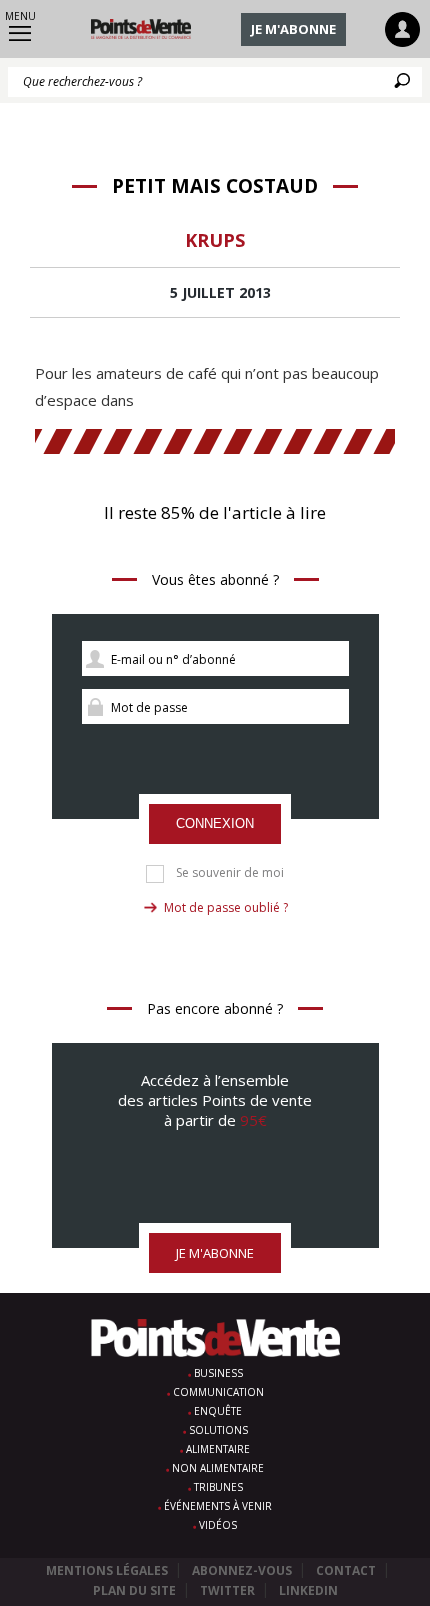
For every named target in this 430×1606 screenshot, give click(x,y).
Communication (218, 1392)
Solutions (218, 1430)
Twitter (227, 1590)
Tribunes (218, 1487)
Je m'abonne (293, 29)
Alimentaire (218, 1449)
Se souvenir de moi (230, 873)
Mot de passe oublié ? (226, 907)
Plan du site (134, 1590)
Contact (346, 1570)
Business (218, 1373)
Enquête (218, 1411)
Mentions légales (107, 1570)
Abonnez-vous (242, 1570)
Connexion (215, 823)
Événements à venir (218, 1506)
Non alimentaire (218, 1468)
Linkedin (308, 1590)
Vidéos (218, 1525)
